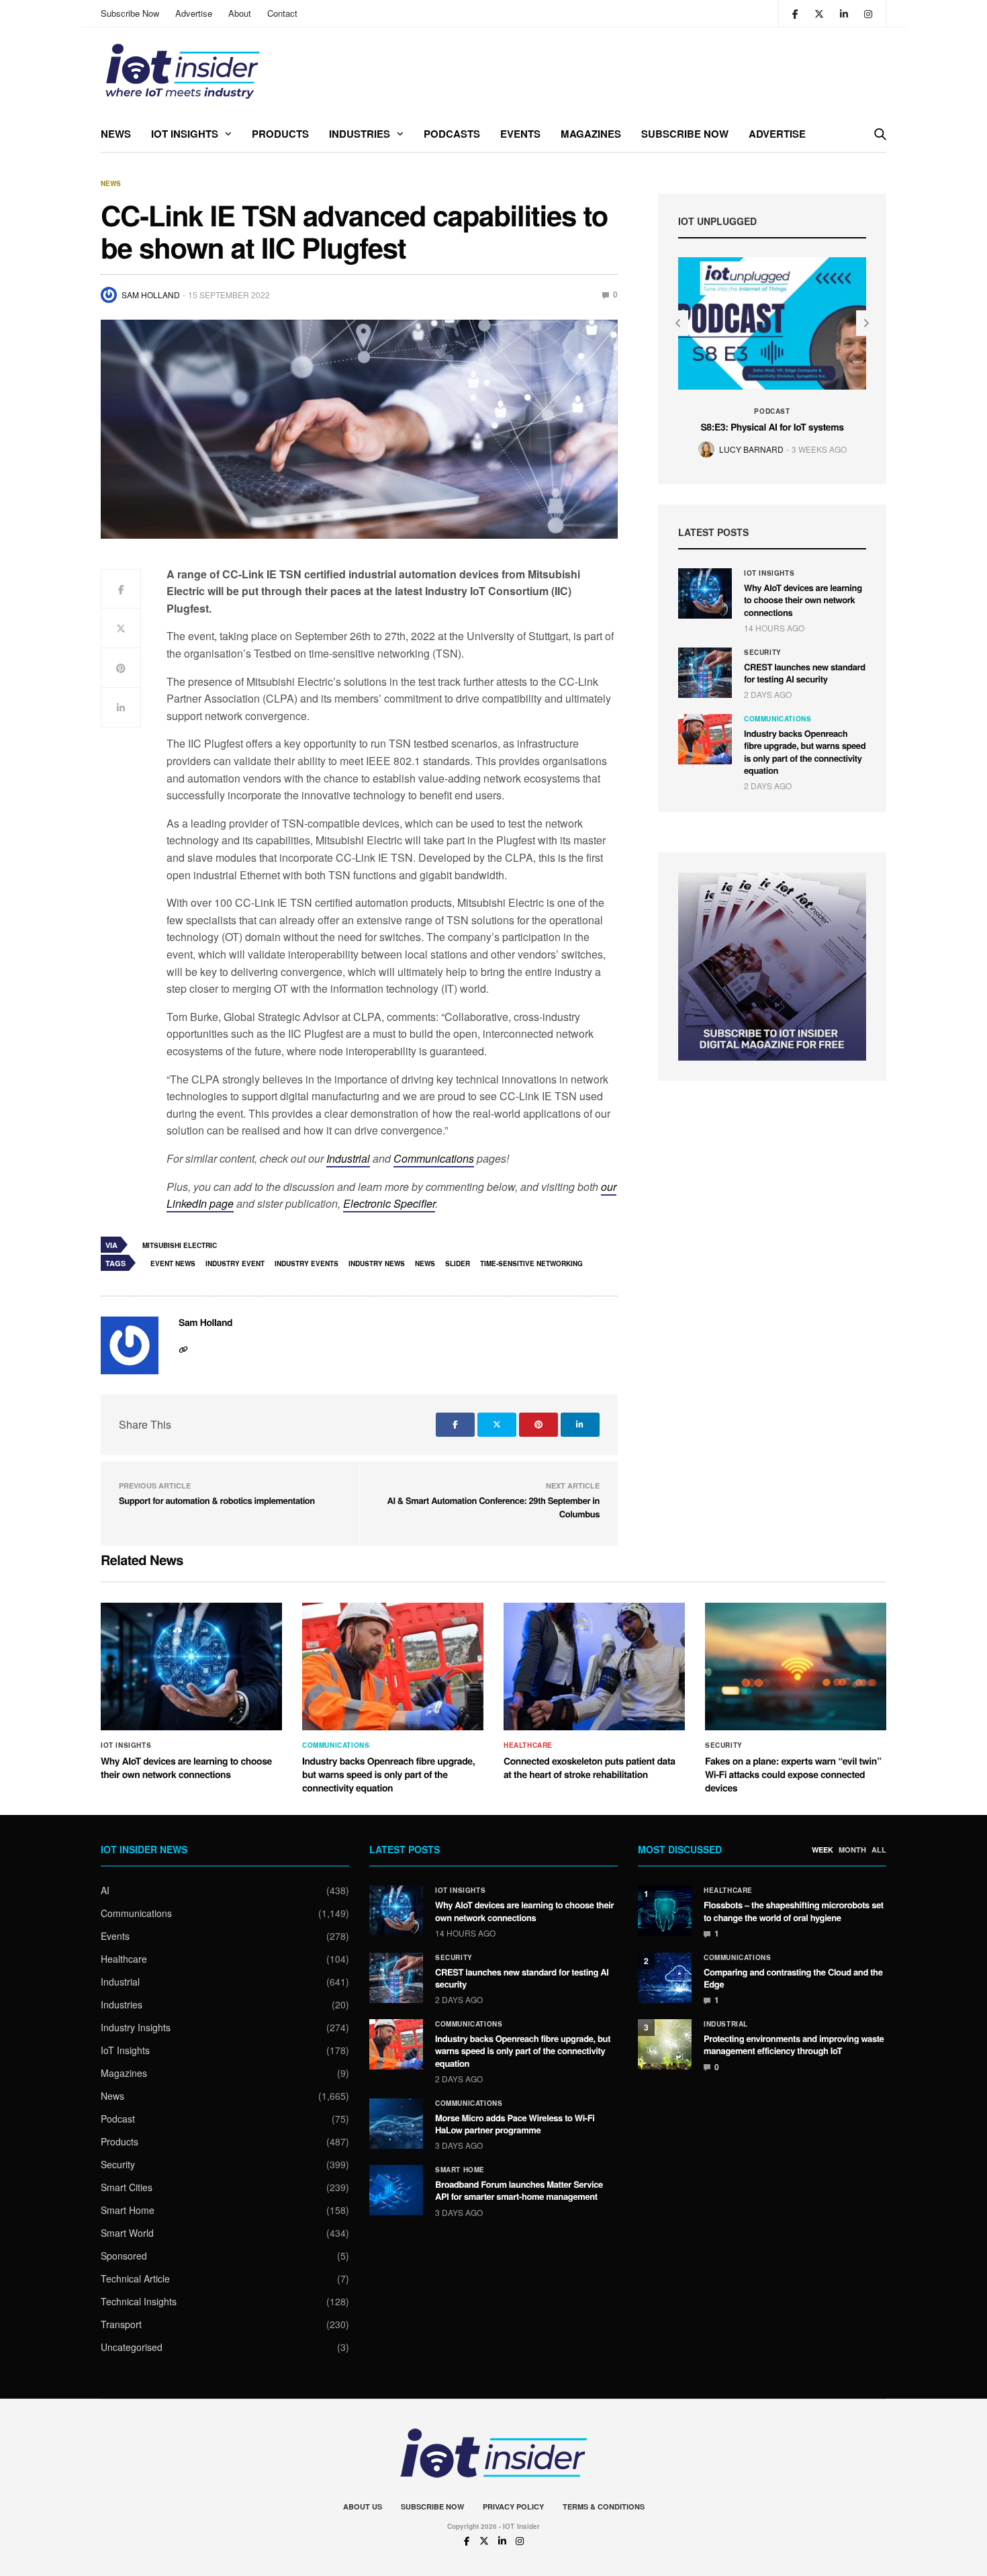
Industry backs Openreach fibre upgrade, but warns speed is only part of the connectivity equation (805, 752)
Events (520, 134)
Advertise (194, 13)
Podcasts (452, 134)
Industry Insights (136, 2027)
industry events (307, 1263)
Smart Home (128, 2210)
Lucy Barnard (751, 449)
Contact (282, 13)
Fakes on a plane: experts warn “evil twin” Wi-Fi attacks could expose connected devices (793, 1774)
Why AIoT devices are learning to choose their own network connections (803, 599)
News (116, 134)
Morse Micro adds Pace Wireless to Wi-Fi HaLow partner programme (515, 2124)
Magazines (591, 134)
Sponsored (124, 2256)
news (425, 1263)
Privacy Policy (513, 2506)
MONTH (852, 1850)
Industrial (348, 1158)
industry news (377, 1263)
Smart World (127, 2233)
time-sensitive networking (531, 1263)
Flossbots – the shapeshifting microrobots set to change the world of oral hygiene (794, 1911)
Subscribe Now (130, 13)
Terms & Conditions (604, 2506)
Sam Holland (151, 295)
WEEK (822, 1850)
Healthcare (528, 1745)
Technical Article (135, 2278)
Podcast (772, 411)
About (240, 13)
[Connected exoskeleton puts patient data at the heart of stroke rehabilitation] (594, 1667)
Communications (434, 1158)
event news (173, 1263)
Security (763, 652)
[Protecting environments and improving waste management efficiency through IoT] (665, 2044)
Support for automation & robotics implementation (217, 1500)
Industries (360, 134)
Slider (458, 1263)
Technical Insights (139, 2301)
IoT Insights (185, 134)
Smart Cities (127, 2187)
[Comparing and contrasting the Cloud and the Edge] (665, 1978)
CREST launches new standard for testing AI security (805, 673)
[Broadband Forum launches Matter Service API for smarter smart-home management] (396, 2190)
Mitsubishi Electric (180, 1245)
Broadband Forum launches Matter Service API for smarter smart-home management (519, 2190)
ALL (879, 1850)
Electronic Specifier (389, 1203)
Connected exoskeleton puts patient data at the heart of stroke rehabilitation (590, 1768)
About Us (363, 2506)
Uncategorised (132, 2347)
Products (280, 134)
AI (105, 1890)
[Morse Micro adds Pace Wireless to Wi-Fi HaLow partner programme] (396, 2124)
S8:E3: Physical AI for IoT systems (772, 427)
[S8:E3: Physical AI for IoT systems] (772, 323)
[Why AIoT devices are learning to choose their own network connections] (705, 593)
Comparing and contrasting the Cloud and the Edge (793, 1978)
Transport (121, 2324)
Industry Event (235, 1263)
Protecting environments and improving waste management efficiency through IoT (794, 2044)
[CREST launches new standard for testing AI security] (705, 673)
